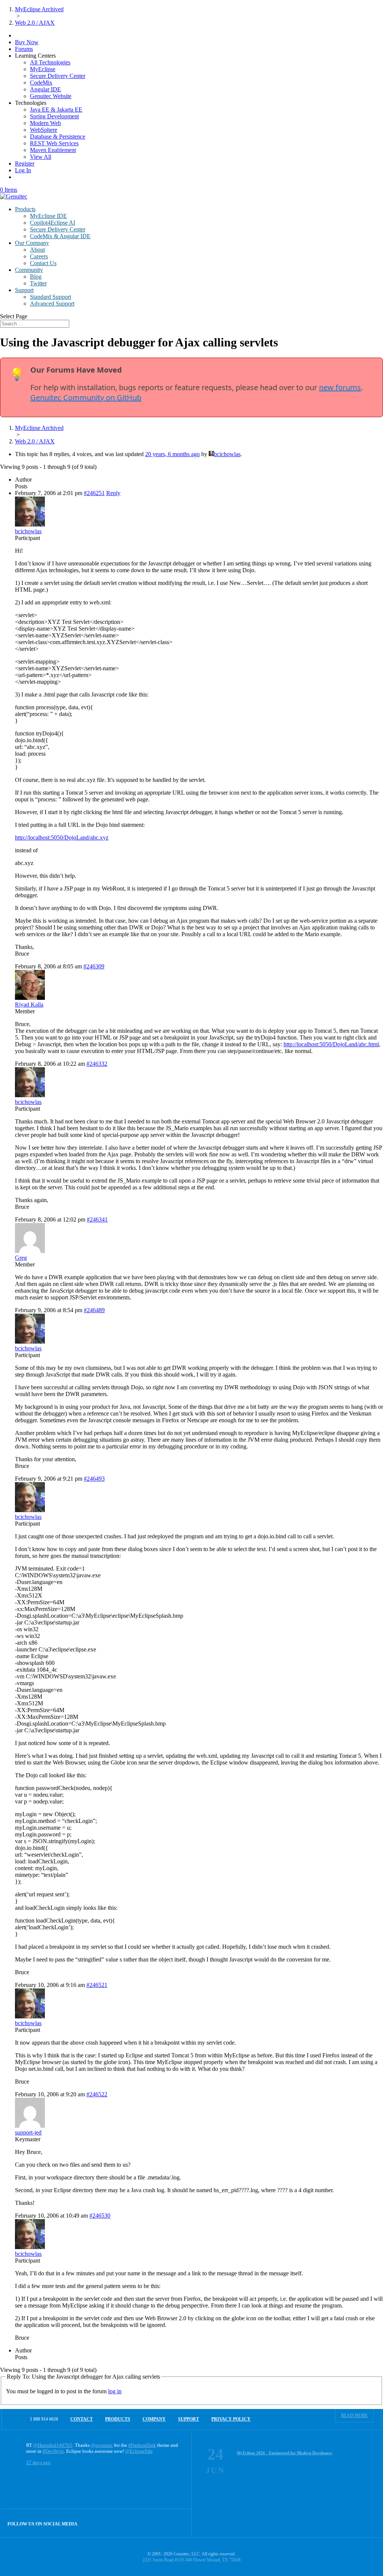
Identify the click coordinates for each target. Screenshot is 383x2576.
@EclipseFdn (139, 2451)
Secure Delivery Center (58, 76)
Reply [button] (113, 493)
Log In (23, 170)
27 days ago (38, 2462)
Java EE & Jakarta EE (56, 110)
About (37, 250)
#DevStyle (53, 2451)
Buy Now (27, 42)
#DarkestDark (142, 2445)
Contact (82, 2419)
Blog (36, 277)
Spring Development (54, 116)
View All (41, 157)
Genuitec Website (51, 96)
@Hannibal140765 (53, 2445)
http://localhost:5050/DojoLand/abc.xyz (62, 838)
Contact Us (43, 263)
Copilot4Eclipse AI (53, 223)
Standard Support (50, 297)
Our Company (32, 243)
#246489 (94, 1310)
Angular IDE (45, 89)
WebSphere (44, 130)
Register (25, 163)
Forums (24, 49)
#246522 (97, 2094)
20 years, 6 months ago (172, 454)
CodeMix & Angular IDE (60, 236)
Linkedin (177, 2523)
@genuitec (102, 2445)
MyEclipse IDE (48, 216)
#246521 (97, 1985)
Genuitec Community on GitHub (86, 398)
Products (25, 209)
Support (24, 290)
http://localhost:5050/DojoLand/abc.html (331, 1044)
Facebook (161, 2523)
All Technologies (50, 62)
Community (29, 270)
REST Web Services (54, 143)
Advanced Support (52, 304)
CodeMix (41, 83)
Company (154, 2419)
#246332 (97, 1064)
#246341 (97, 1219)
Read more (354, 2415)
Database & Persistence (58, 136)
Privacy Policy (231, 2419)
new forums (340, 387)
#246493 (94, 1479)
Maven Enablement (53, 150)
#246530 (100, 2216)
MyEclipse (43, 69)
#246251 (94, 493)
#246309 (94, 966)
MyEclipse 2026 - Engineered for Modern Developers (284, 2453)
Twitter (38, 283)
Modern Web (45, 123)
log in (115, 2391)
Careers (39, 256)
